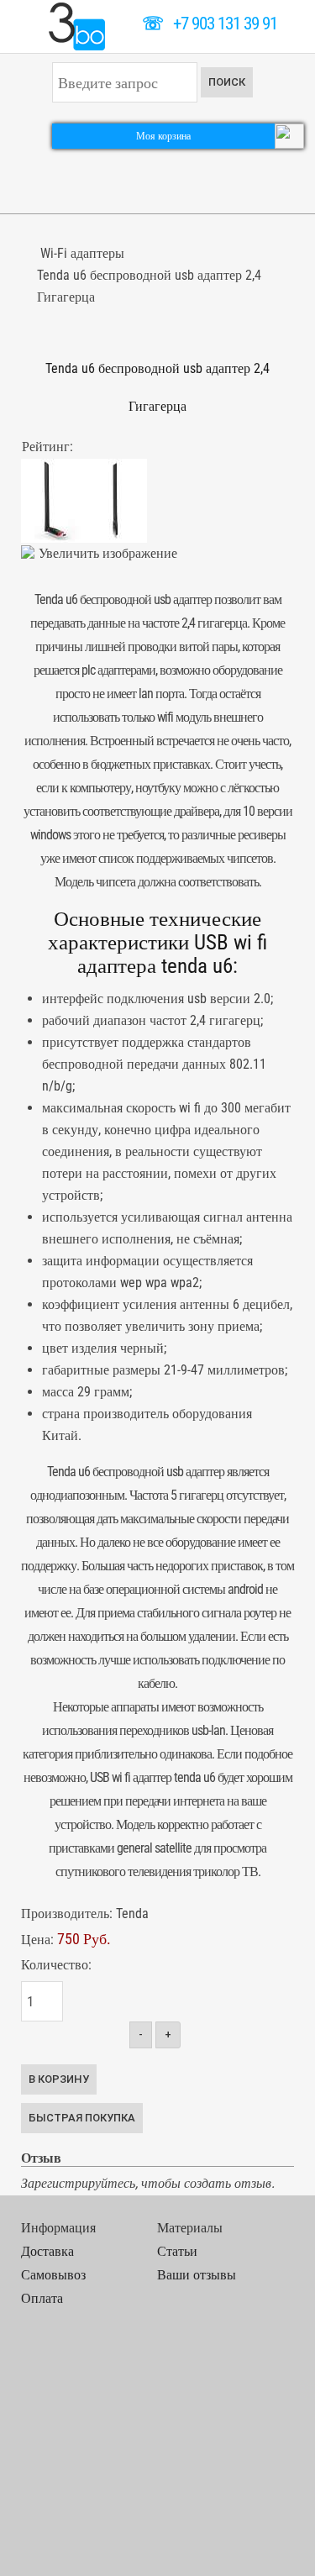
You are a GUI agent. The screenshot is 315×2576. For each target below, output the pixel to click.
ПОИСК (227, 82)
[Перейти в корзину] (289, 135)
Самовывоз (53, 2275)
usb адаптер (195, 1472)
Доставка (47, 2251)
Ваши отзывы (197, 2275)
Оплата (42, 2298)
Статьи (177, 2251)
